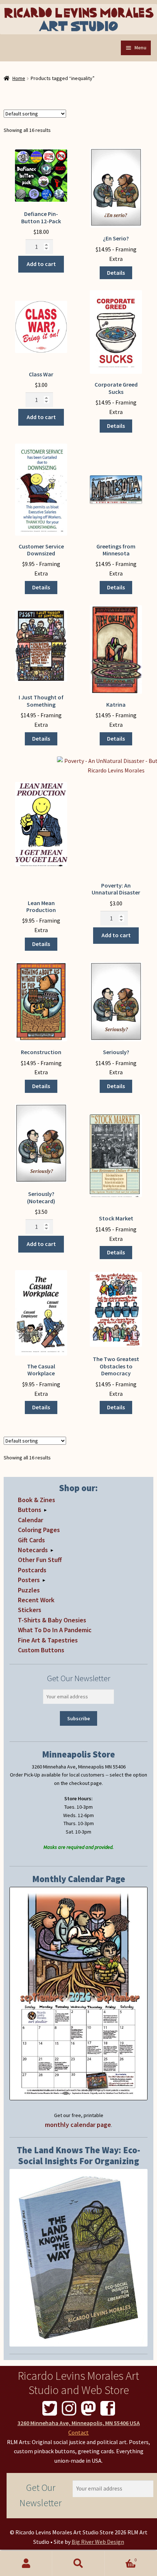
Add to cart (41, 264)
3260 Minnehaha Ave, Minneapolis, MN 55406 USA (79, 2423)
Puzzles (29, 1590)
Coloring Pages (39, 1530)
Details (116, 273)
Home (19, 78)
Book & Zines (37, 1500)
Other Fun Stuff (40, 1560)
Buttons (30, 1510)
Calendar (30, 1520)
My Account (26, 2564)
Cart (121, 2557)
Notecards (33, 1550)
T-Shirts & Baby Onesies (52, 1620)
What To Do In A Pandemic (55, 1630)
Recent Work (36, 1600)
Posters (29, 1580)
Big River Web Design (98, 2542)
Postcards (32, 1570)
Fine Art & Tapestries (48, 1640)
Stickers (30, 1610)
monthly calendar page (78, 2125)
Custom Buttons (41, 1650)
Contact (78, 2432)
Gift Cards (31, 1540)
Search (78, 2564)
